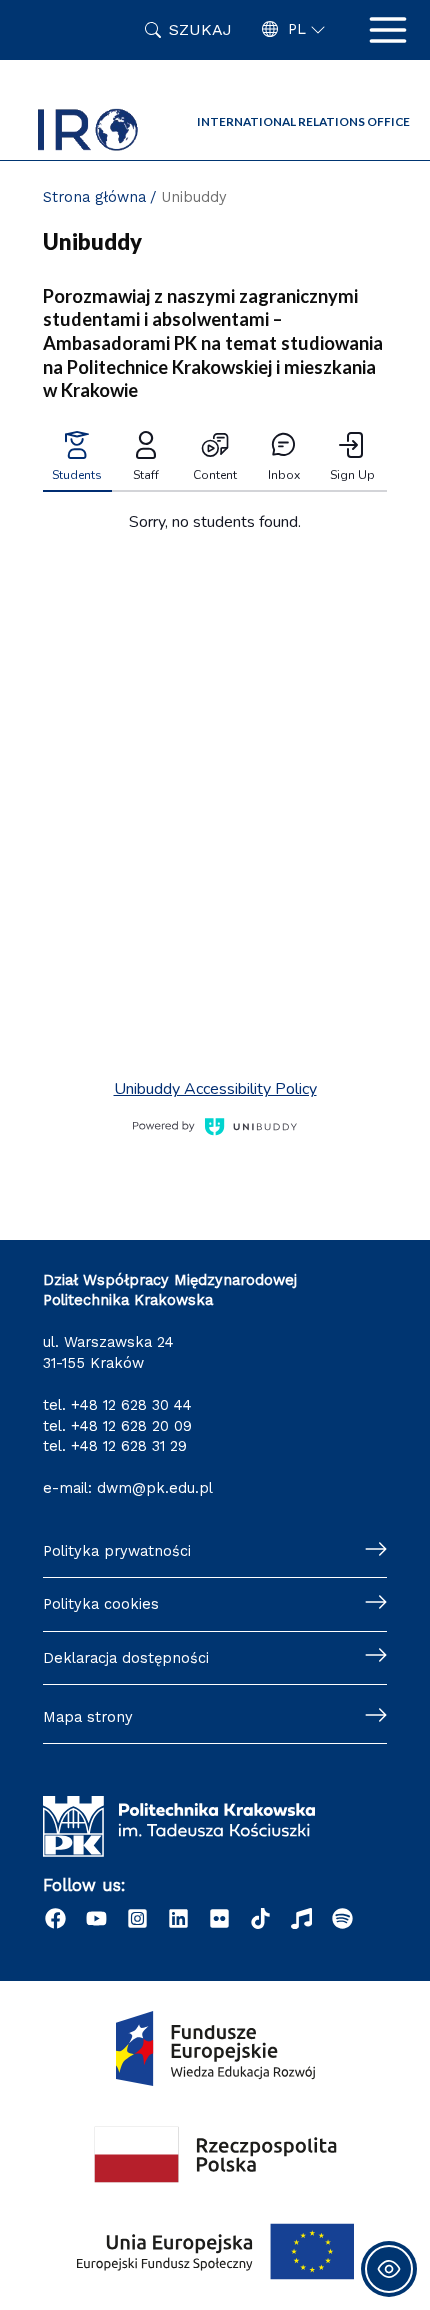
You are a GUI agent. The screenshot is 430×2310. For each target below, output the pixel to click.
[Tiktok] (260, 1918)
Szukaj (200, 29)
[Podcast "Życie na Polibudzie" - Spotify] (342, 1918)
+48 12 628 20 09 (131, 1426)
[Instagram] (137, 1918)
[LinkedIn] (178, 1918)
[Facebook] (55, 1918)
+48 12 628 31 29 (129, 1446)
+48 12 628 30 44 (131, 1405)
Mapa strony (88, 1717)
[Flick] (219, 1918)
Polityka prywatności (117, 1551)
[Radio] (301, 1918)
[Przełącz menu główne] (388, 30)
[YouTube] (96, 1918)
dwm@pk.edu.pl (155, 1488)
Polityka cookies (101, 1604)
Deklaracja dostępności (126, 1658)
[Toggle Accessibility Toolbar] (389, 2269)
